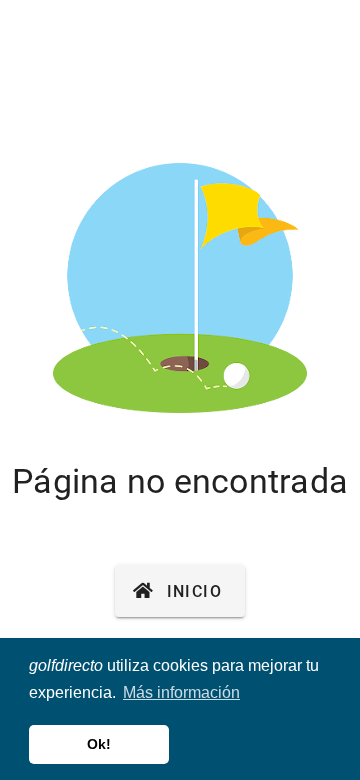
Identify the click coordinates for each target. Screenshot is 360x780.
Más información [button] (181, 692)
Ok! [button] (99, 744)
